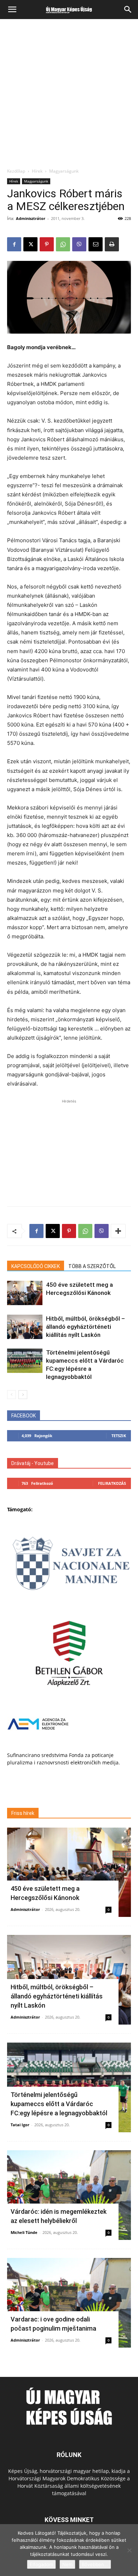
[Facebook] (14, 244)
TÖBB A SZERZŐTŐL (92, 1266)
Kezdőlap (16, 171)
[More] (118, 1231)
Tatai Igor (20, 2125)
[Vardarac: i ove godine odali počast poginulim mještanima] (69, 2303)
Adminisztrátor (31, 218)
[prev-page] (11, 1395)
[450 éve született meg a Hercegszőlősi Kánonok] (25, 1293)
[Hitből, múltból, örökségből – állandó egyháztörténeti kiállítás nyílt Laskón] (25, 1327)
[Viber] (79, 244)
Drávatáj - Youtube (33, 1463)
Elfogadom (41, 2564)
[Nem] (129, 2550)
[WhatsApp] (63, 244)
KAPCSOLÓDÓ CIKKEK (36, 1266)
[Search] (128, 10)
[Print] (112, 244)
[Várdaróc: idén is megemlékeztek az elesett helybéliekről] (69, 2195)
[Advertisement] (69, 96)
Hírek (37, 171)
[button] (12, 10)
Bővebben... (95, 2564)
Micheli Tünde (24, 2232)
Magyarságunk (64, 171)
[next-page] (23, 1395)
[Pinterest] (47, 244)
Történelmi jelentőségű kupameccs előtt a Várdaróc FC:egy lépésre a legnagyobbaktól (59, 2104)
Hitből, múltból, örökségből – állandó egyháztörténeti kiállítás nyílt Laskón (85, 1327)
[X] (30, 244)
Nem (67, 2564)
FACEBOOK (24, 1416)
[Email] (96, 244)
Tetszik (119, 1436)
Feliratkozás (112, 1483)
